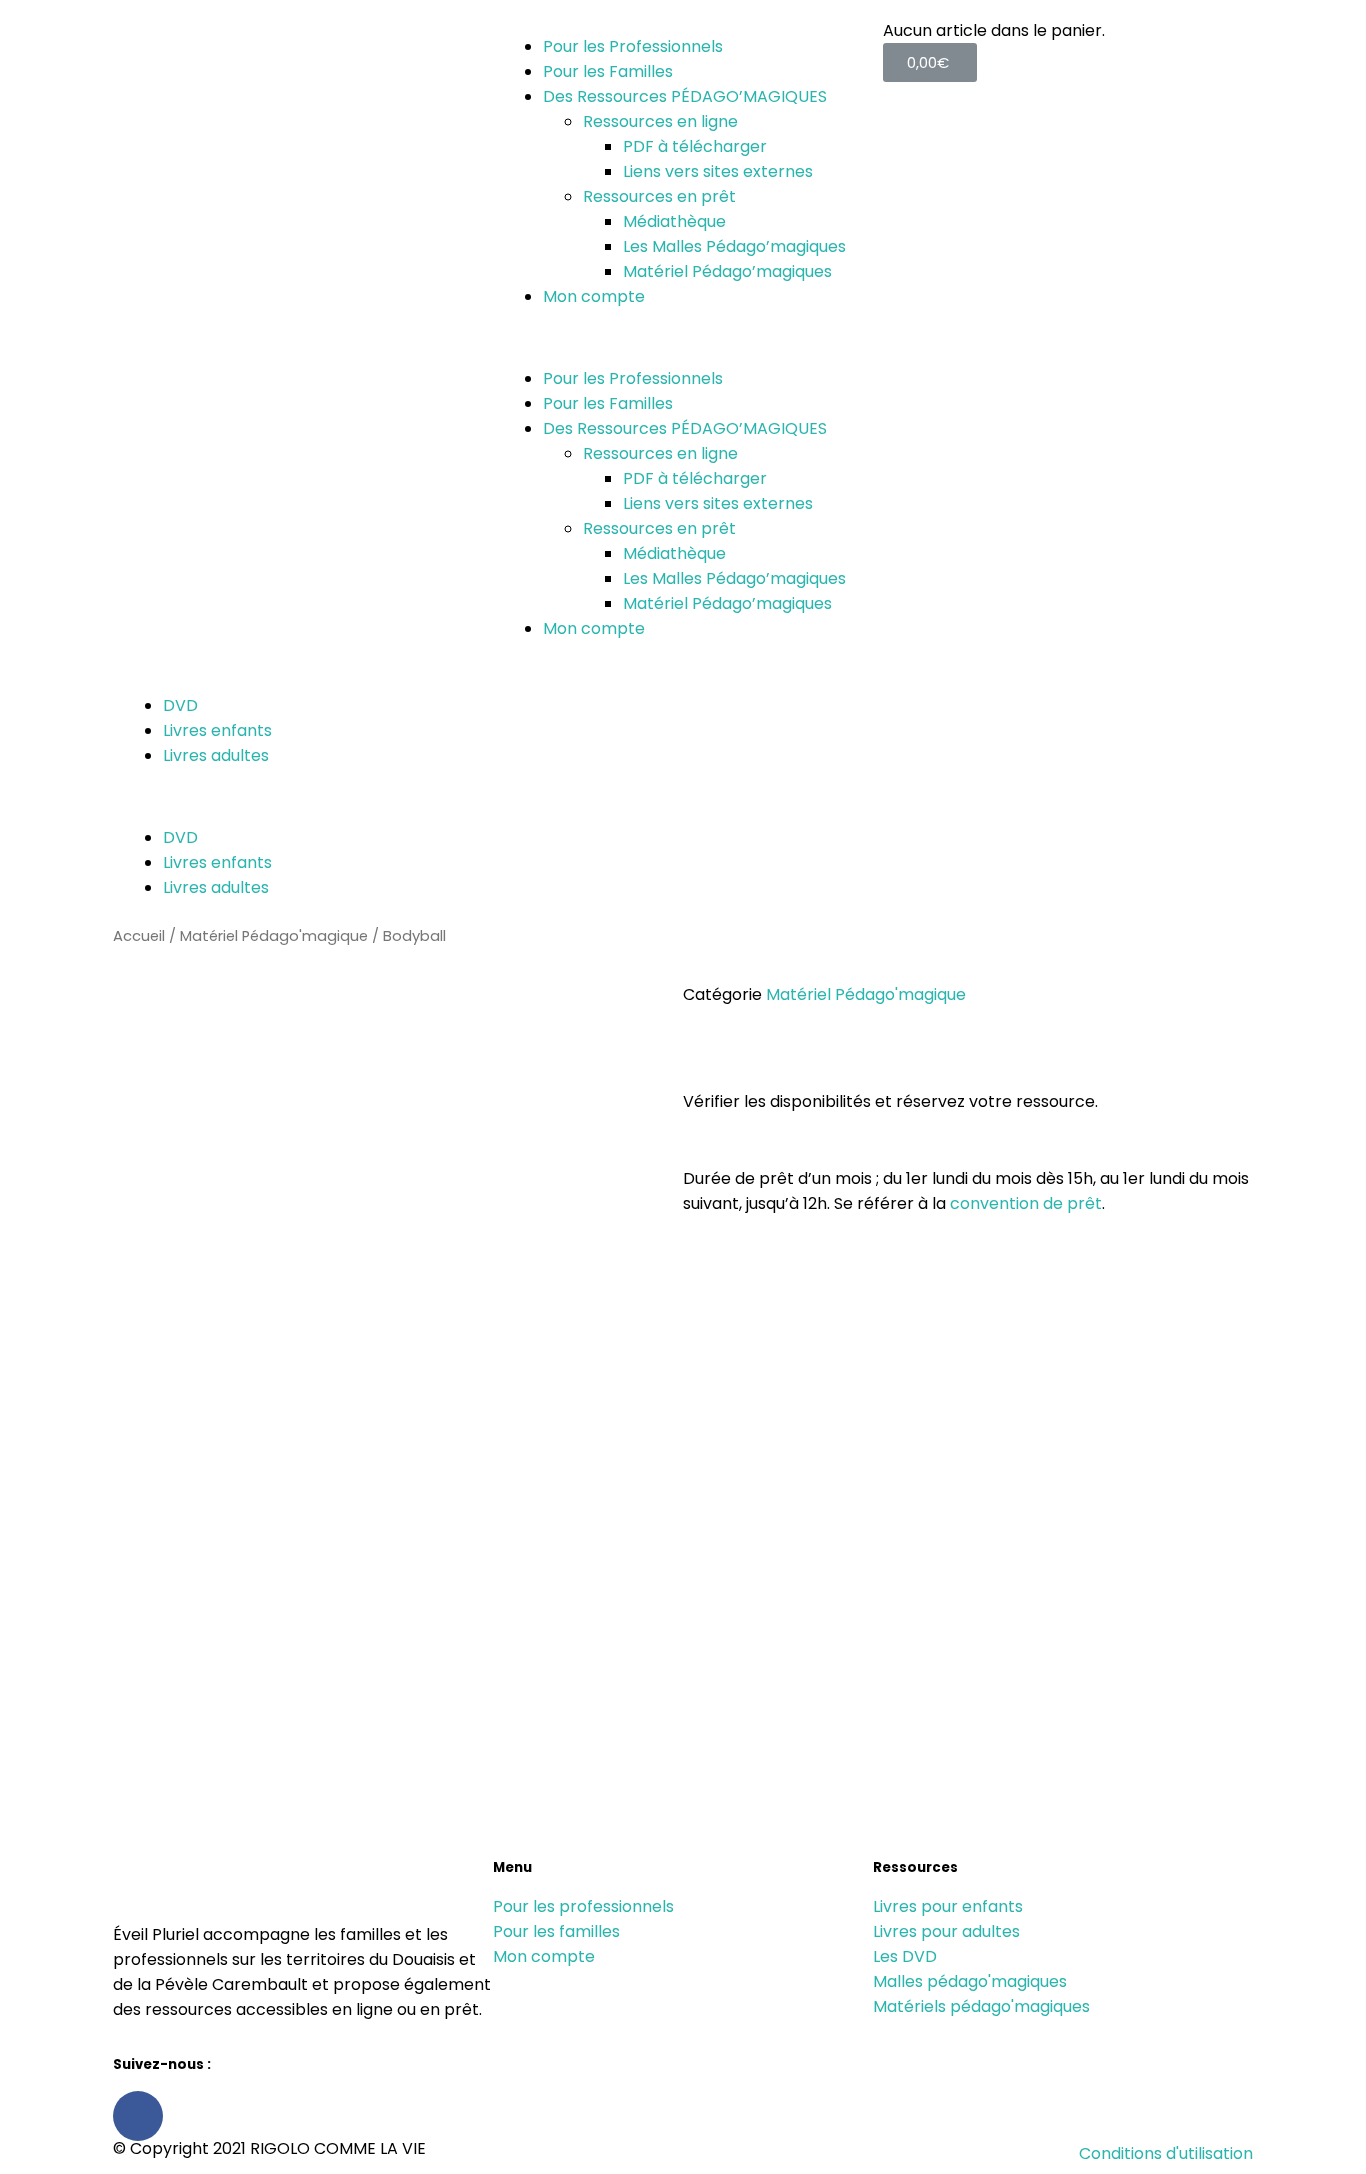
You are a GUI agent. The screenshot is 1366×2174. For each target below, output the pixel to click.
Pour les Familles (608, 71)
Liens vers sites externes (718, 171)
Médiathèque (674, 221)
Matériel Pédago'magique (274, 936)
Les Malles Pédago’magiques (734, 246)
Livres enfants (217, 730)
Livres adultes (216, 755)
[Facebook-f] (138, 2116)
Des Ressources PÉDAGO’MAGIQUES (685, 96)
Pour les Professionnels (633, 46)
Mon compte (594, 296)
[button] (683, 337)
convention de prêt (1026, 1203)
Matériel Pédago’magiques (727, 271)
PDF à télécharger (695, 146)
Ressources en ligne (660, 121)
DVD (180, 705)
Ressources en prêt (659, 196)
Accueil (139, 936)
